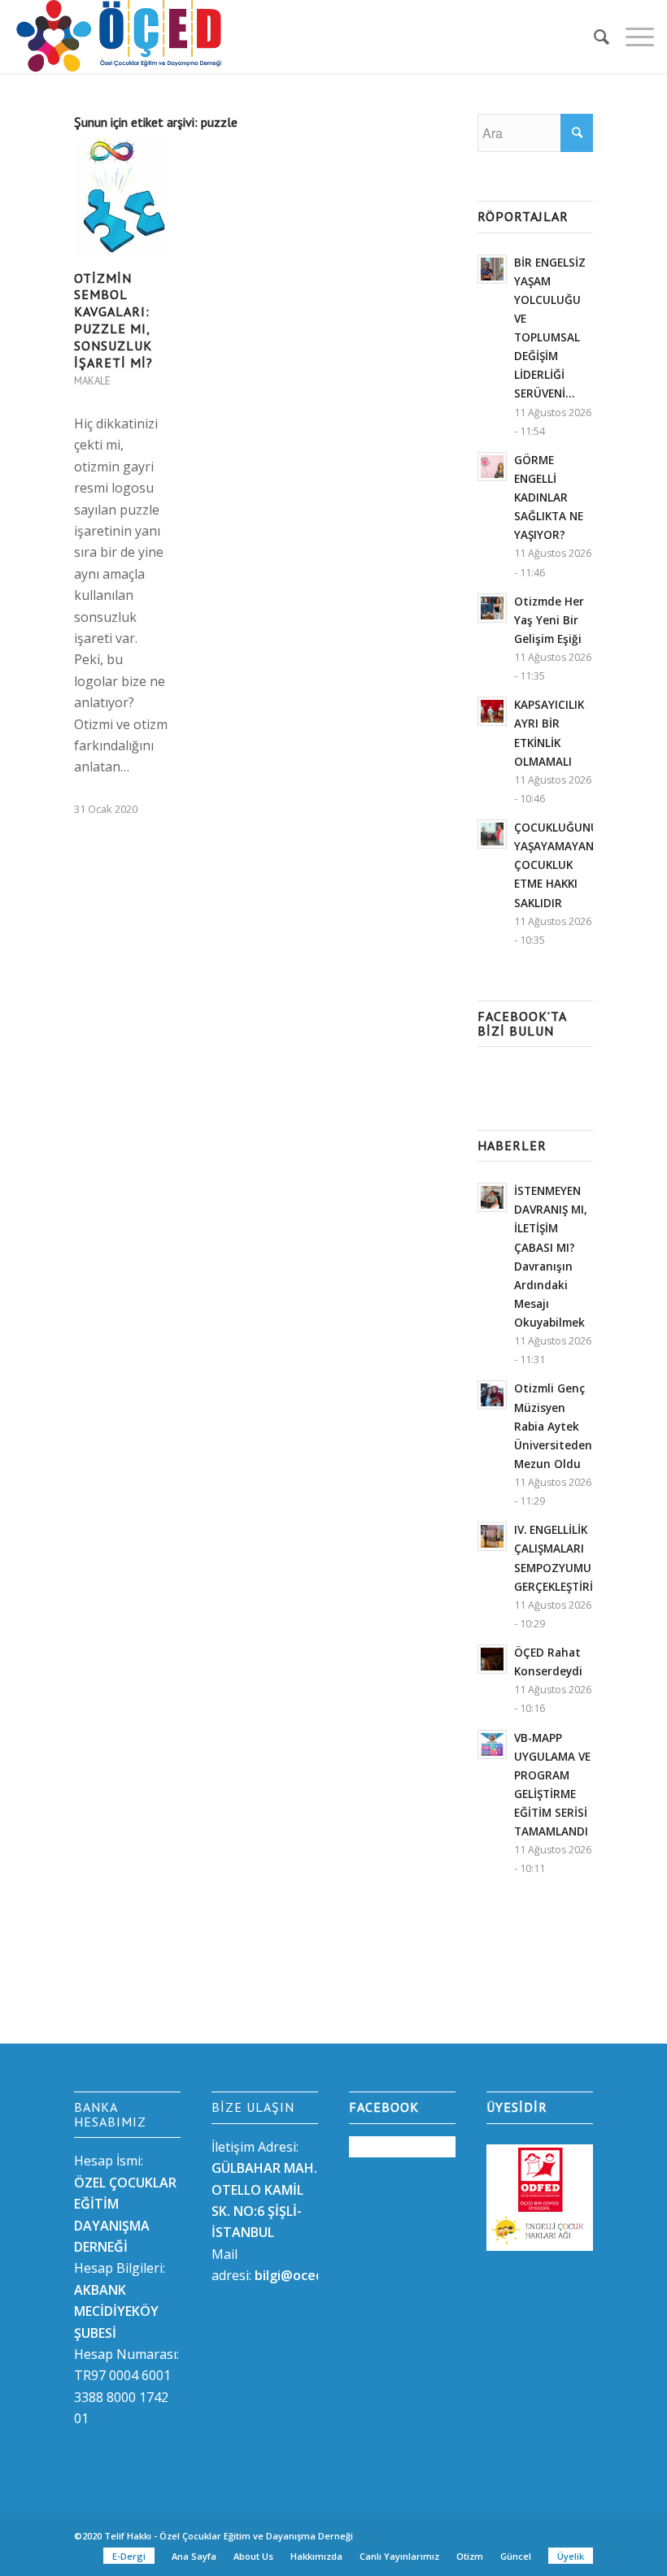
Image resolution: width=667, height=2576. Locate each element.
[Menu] (632, 37)
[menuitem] (593, 37)
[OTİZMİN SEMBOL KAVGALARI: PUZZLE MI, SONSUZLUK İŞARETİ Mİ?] (121, 198)
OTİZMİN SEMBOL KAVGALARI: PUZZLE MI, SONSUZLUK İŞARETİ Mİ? (113, 320)
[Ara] (593, 37)
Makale (92, 381)
